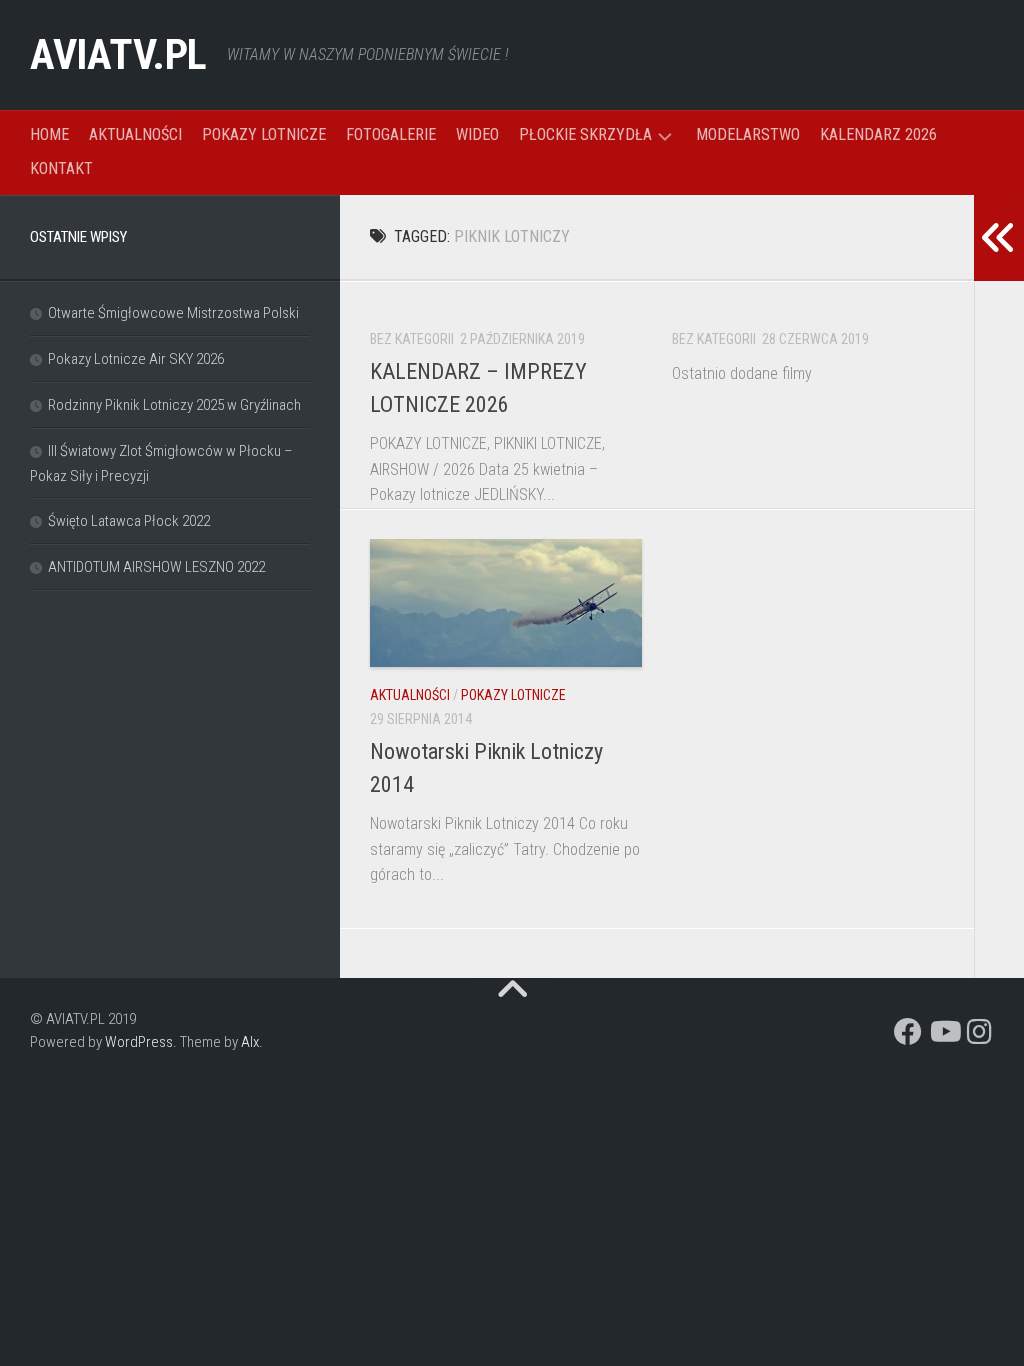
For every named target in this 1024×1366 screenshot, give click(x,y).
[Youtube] (944, 1032)
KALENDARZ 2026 (878, 134)
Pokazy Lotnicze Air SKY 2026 (136, 359)
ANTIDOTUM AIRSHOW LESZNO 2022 (156, 567)
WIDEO (477, 134)
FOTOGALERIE (391, 134)
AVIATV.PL (118, 54)
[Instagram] (980, 1032)
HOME (49, 134)
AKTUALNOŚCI (135, 134)
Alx (250, 1042)
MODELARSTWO (748, 134)
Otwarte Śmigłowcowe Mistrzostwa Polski (173, 313)
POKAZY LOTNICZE (264, 134)
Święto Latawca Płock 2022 (129, 521)
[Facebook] (908, 1032)
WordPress (139, 1042)
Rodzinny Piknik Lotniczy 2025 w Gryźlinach (174, 405)
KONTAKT (61, 168)
